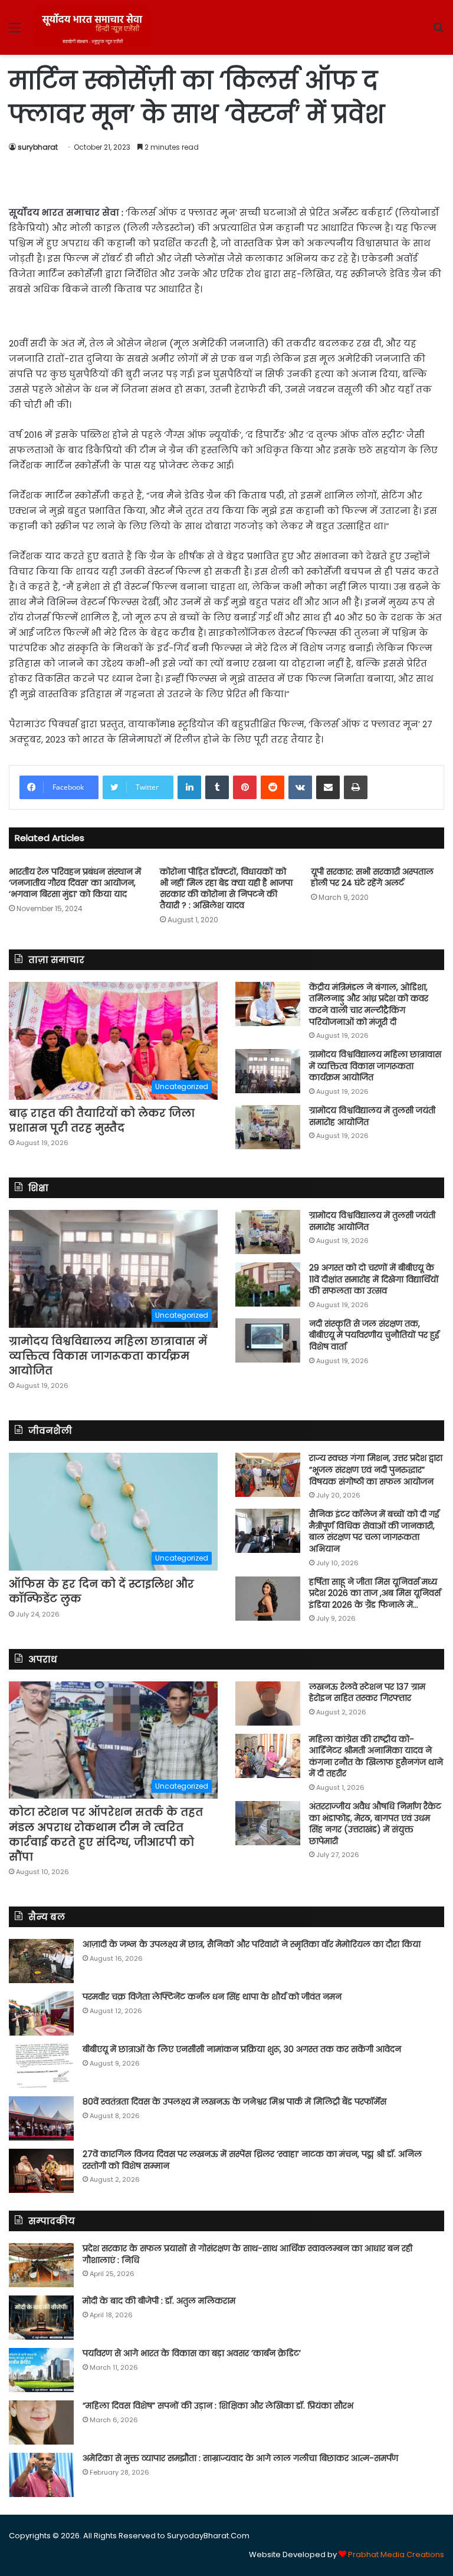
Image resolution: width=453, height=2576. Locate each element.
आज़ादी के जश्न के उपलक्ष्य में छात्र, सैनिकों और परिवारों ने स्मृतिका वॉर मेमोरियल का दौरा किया (252, 1944)
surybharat (38, 147)
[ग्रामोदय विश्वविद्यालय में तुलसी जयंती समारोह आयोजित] (268, 1127)
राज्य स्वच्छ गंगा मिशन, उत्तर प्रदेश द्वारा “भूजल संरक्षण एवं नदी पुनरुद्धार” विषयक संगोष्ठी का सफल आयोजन (376, 1470)
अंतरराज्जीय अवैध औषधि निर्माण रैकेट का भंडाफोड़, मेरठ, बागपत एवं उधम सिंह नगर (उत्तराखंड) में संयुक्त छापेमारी (375, 1824)
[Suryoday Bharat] (92, 27)
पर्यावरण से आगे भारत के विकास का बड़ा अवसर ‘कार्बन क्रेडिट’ (192, 2353)
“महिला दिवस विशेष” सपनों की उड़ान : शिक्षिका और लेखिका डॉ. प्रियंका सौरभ (218, 2406)
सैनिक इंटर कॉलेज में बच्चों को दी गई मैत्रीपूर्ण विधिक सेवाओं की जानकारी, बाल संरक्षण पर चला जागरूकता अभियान (374, 1531)
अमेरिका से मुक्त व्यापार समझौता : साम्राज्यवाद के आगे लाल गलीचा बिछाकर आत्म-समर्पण (240, 2458)
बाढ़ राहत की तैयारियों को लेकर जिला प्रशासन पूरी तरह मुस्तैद (102, 1120)
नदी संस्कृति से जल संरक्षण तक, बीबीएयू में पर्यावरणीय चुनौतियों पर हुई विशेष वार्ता (374, 1335)
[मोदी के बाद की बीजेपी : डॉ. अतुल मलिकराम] (41, 2318)
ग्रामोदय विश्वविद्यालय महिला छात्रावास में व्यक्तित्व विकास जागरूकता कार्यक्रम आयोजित (375, 1066)
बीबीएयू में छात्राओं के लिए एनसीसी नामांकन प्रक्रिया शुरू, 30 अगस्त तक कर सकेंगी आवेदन (242, 2049)
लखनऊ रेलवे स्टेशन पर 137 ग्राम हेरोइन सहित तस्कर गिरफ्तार (367, 1693)
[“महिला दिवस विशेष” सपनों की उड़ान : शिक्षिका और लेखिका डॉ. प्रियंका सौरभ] (41, 2422)
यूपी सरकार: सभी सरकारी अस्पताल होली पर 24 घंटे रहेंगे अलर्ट (372, 877)
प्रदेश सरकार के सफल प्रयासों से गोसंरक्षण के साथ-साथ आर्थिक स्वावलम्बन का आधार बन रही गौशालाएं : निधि (247, 2254)
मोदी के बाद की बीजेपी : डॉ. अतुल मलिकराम (159, 2301)
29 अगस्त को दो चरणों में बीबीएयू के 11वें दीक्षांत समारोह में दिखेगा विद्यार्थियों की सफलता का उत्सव (374, 1279)
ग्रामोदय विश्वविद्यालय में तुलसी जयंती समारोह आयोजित (372, 1116)
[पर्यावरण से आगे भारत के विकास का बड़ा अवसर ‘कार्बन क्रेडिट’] (41, 2370)
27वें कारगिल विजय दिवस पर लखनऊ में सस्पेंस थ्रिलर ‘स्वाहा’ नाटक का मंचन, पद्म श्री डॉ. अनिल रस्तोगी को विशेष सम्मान (252, 2160)
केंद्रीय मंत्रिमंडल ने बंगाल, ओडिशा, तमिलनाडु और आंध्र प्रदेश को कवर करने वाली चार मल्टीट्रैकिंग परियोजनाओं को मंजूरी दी (369, 1005)
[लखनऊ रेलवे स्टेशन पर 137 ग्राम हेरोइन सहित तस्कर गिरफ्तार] (268, 1703)
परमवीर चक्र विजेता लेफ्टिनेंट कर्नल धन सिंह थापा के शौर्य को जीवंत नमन (212, 1997)
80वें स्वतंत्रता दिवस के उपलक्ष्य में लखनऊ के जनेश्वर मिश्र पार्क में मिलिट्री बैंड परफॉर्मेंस (234, 2102)
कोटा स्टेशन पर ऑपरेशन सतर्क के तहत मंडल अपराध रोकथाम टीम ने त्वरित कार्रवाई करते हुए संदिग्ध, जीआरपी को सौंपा (106, 1834)
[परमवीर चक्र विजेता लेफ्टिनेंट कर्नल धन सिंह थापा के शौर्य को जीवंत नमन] (41, 2013)
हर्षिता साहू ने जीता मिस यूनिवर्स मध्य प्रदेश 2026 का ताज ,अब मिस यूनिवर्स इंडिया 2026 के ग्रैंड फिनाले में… (375, 1593)
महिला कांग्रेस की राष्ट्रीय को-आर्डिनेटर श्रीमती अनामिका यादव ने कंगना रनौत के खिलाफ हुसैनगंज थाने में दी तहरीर (376, 1757)
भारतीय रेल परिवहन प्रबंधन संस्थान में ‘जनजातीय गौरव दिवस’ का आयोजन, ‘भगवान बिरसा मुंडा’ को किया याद (75, 883)
